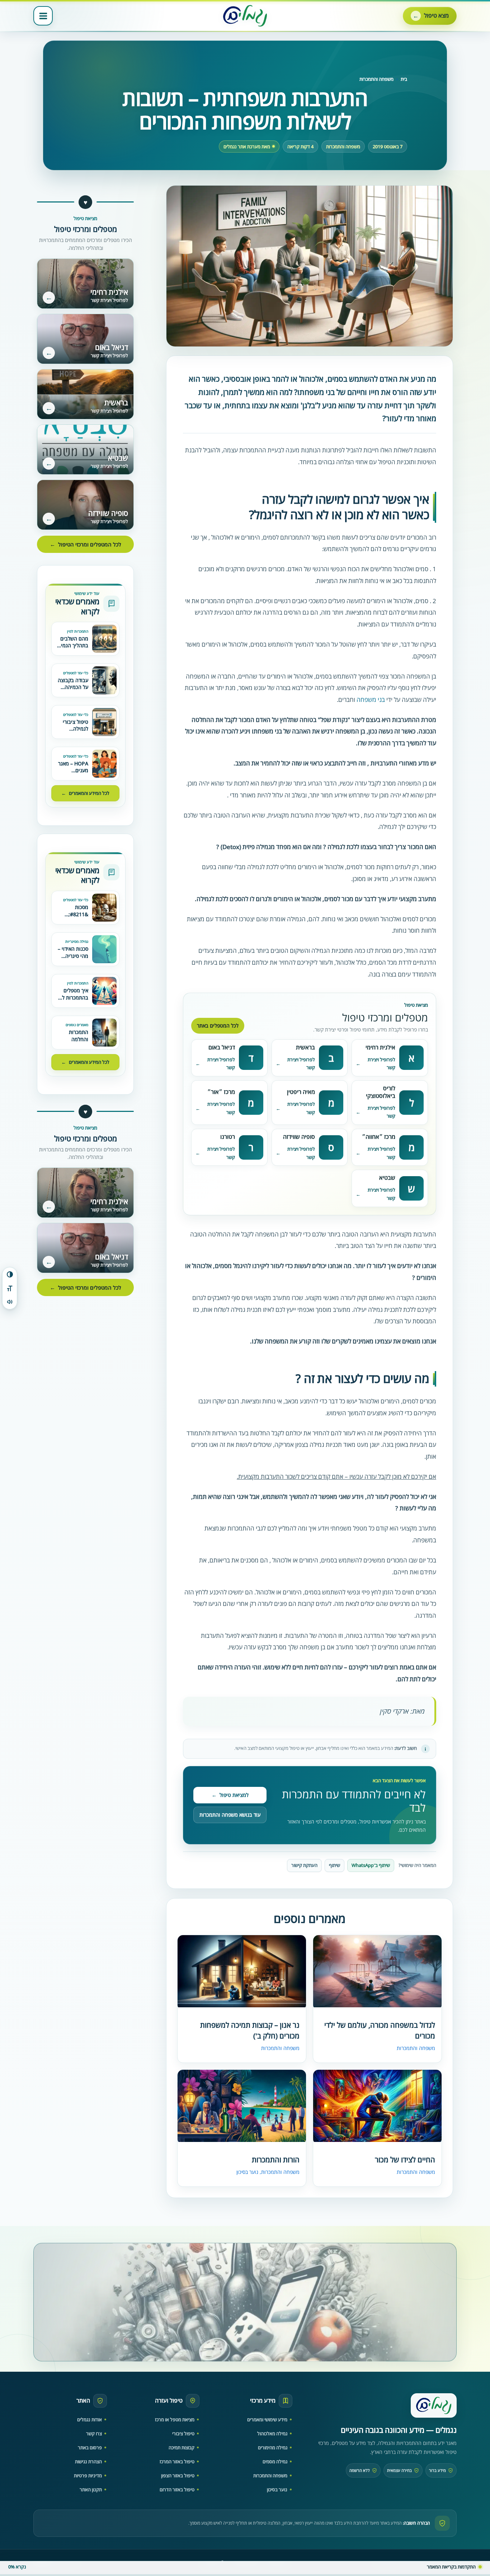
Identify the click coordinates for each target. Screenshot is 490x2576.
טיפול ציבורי (183, 2433)
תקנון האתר (91, 2489)
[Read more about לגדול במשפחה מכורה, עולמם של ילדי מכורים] (377, 1972)
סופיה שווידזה (299, 1137)
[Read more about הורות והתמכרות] (242, 2107)
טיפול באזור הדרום (177, 2489)
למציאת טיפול (230, 1795)
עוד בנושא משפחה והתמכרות (230, 1815)
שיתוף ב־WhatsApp (371, 1865)
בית (404, 79)
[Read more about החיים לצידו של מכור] (377, 2107)
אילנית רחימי (380, 1047)
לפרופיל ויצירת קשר (381, 1064)
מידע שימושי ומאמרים (267, 2419)
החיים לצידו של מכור (405, 2160)
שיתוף (334, 1865)
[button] (430, 16)
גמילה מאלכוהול (272, 2433)
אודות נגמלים (89, 2419)
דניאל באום (222, 1047)
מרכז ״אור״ (221, 1092)
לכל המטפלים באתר (218, 1026)
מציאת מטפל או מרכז (175, 2419)
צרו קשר (94, 2433)
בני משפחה (371, 699)
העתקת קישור (304, 1865)
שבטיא (387, 1178)
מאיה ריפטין (301, 1092)
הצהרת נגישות (88, 2461)
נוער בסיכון (247, 2172)
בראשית (305, 1047)
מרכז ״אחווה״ (379, 1137)
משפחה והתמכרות (376, 79)
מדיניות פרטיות (88, 2475)
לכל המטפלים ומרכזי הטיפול (86, 544)
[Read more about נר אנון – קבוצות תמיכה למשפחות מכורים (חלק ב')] (242, 1972)
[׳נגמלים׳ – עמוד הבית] (434, 2405)
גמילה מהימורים (273, 2447)
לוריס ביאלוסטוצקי (381, 1092)
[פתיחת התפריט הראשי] (43, 16)
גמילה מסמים (275, 2461)
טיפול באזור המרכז (177, 2461)
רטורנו (228, 1137)
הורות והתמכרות (276, 2160)
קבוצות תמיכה (182, 2447)
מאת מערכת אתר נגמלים (247, 147)
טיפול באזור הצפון (178, 2475)
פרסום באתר (90, 2447)
